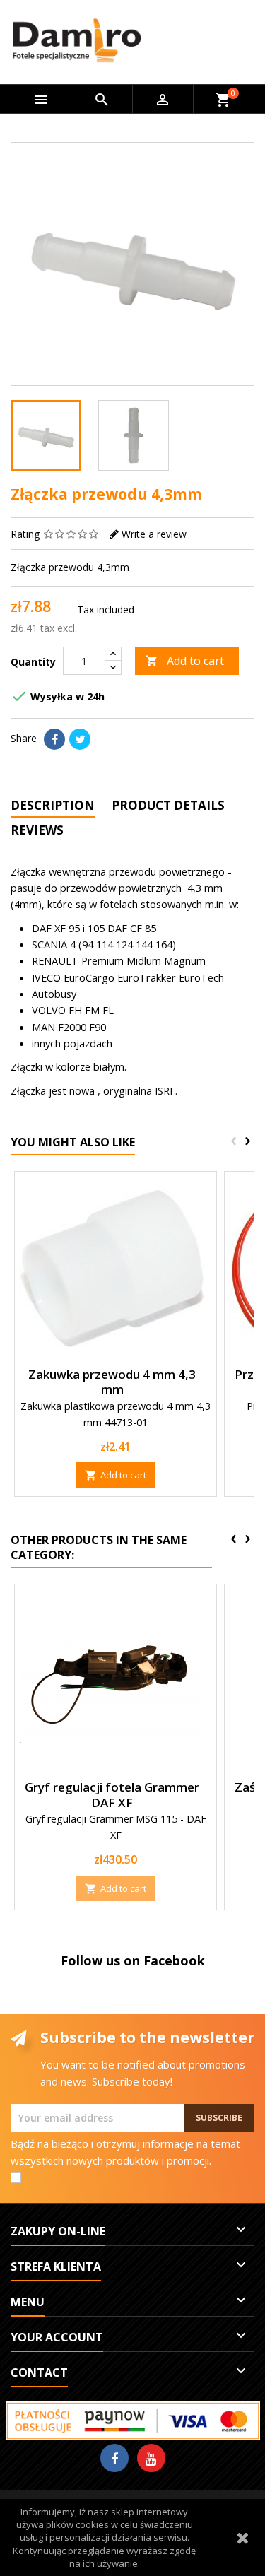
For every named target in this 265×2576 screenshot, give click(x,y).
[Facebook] (114, 2458)
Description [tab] (53, 805)
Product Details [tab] (168, 805)
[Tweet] (80, 739)
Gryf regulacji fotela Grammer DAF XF (112, 1795)
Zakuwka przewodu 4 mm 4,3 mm (112, 1382)
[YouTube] (151, 2458)
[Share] (54, 739)
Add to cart (185, 661)
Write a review (154, 534)
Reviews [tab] (37, 830)
